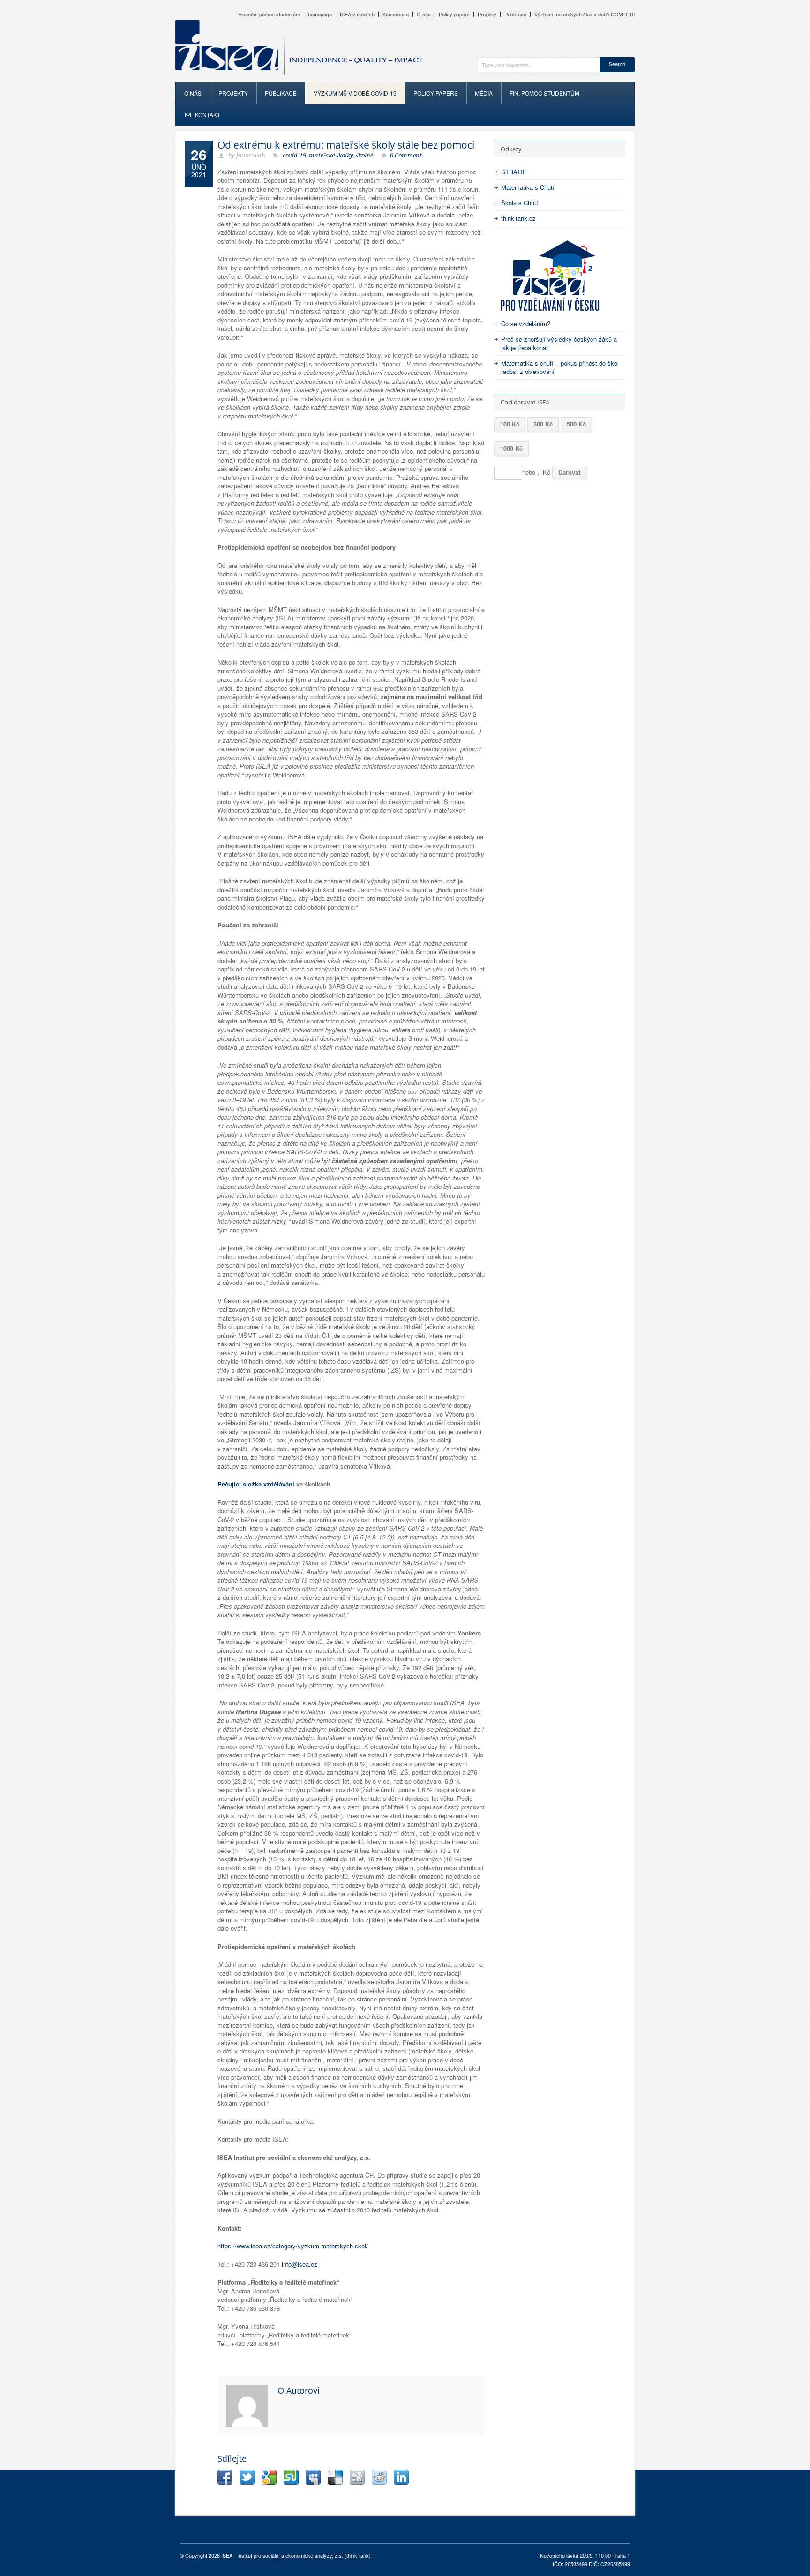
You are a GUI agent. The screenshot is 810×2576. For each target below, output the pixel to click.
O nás (424, 14)
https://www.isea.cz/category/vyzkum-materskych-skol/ (293, 2246)
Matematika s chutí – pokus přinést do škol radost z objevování (560, 367)
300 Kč (543, 424)
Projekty (487, 14)
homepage (320, 14)
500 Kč (576, 424)
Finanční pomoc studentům (269, 14)
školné (364, 155)
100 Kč (510, 424)
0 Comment (406, 155)
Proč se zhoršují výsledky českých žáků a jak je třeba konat (559, 343)
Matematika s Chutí (528, 187)
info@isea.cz (300, 2264)
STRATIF (514, 172)
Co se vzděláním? (526, 324)
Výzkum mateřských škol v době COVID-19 (585, 14)
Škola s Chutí (520, 203)
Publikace (515, 14)
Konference (396, 14)
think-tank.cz (518, 218)
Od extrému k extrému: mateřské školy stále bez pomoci (346, 145)
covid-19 (294, 155)
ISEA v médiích (357, 14)
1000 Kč (511, 448)
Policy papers (454, 14)
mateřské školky (331, 155)
